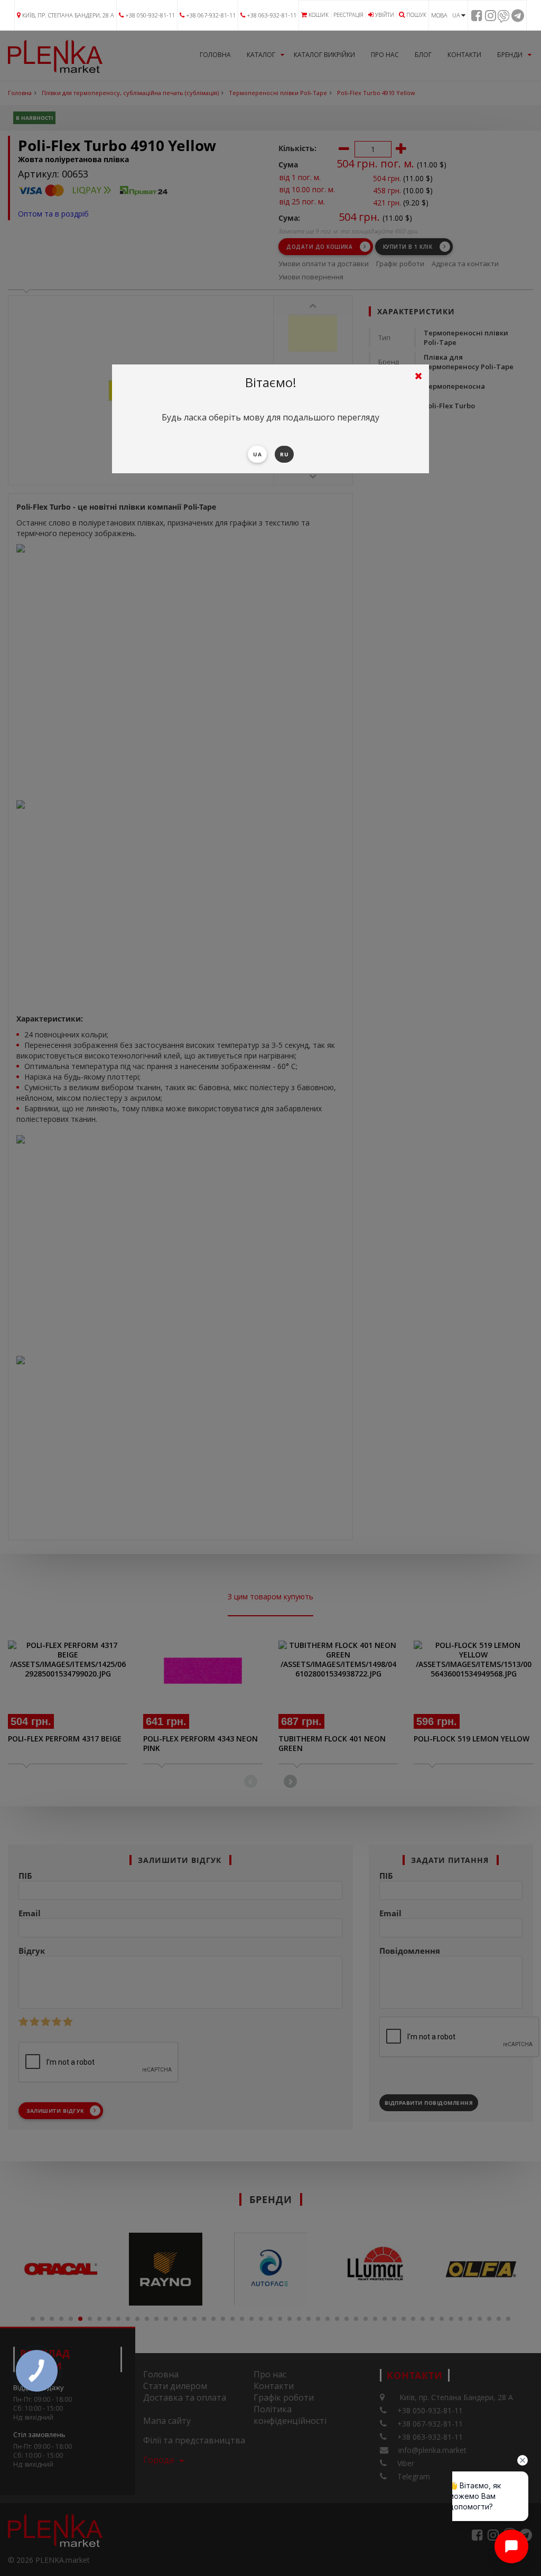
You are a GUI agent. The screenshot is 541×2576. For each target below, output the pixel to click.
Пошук (416, 15)
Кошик (319, 15)
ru (284, 454)
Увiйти (385, 15)
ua (257, 454)
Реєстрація (348, 15)
